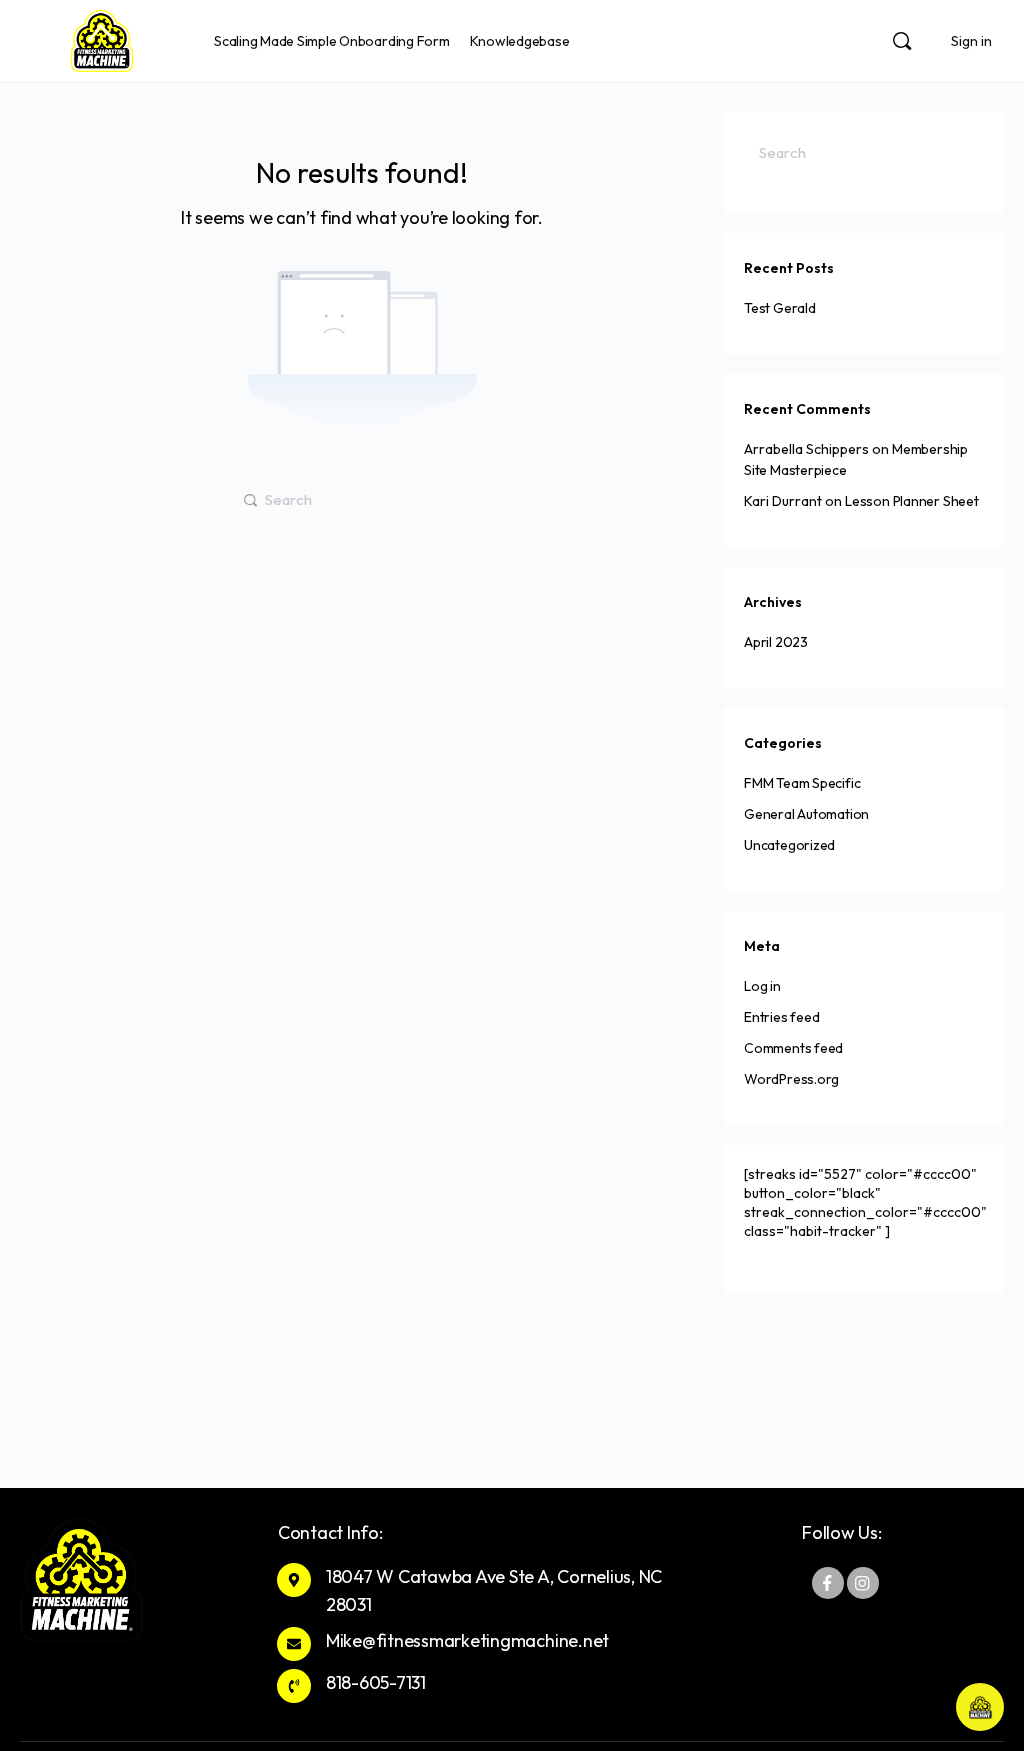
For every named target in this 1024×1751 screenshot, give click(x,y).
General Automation (806, 814)
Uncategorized (789, 845)
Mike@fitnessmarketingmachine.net (467, 1640)
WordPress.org (791, 1079)
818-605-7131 (376, 1682)
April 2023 (776, 642)
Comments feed (793, 1048)
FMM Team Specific (802, 783)
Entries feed (781, 1017)
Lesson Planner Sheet (912, 501)
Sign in (971, 41)
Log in (762, 986)
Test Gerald (780, 308)
